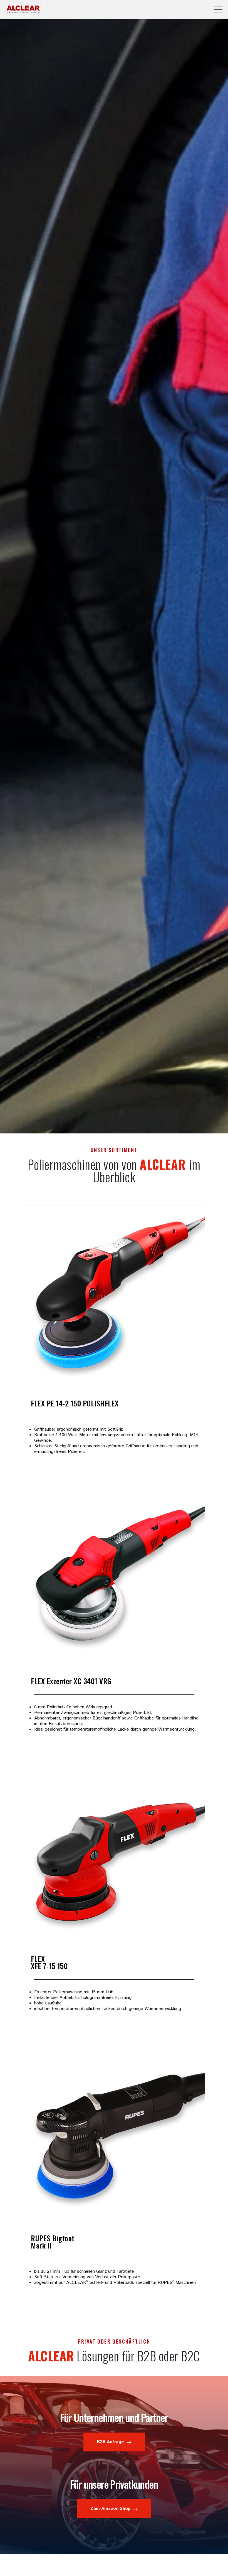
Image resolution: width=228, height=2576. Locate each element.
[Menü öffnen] (218, 9)
